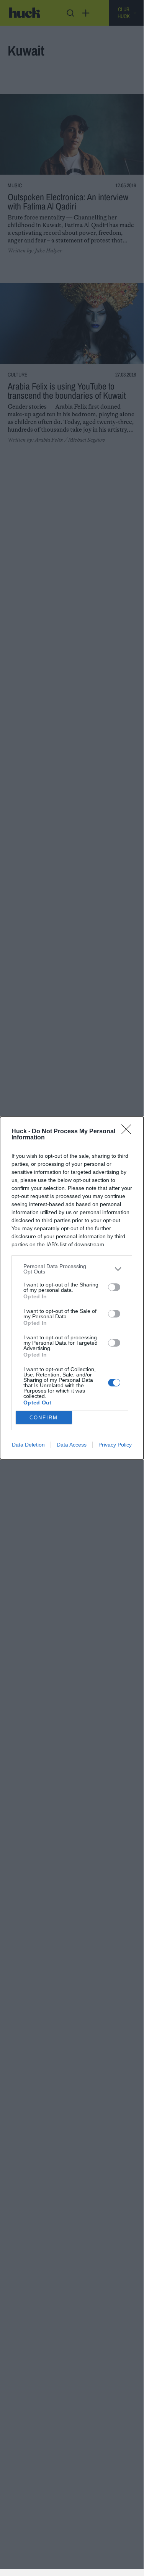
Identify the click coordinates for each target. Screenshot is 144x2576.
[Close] (129, 1132)
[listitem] (72, 1269)
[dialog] (72, 1288)
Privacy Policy (115, 1445)
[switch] (114, 1287)
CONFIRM (44, 1418)
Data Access (72, 1445)
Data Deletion (28, 1445)
